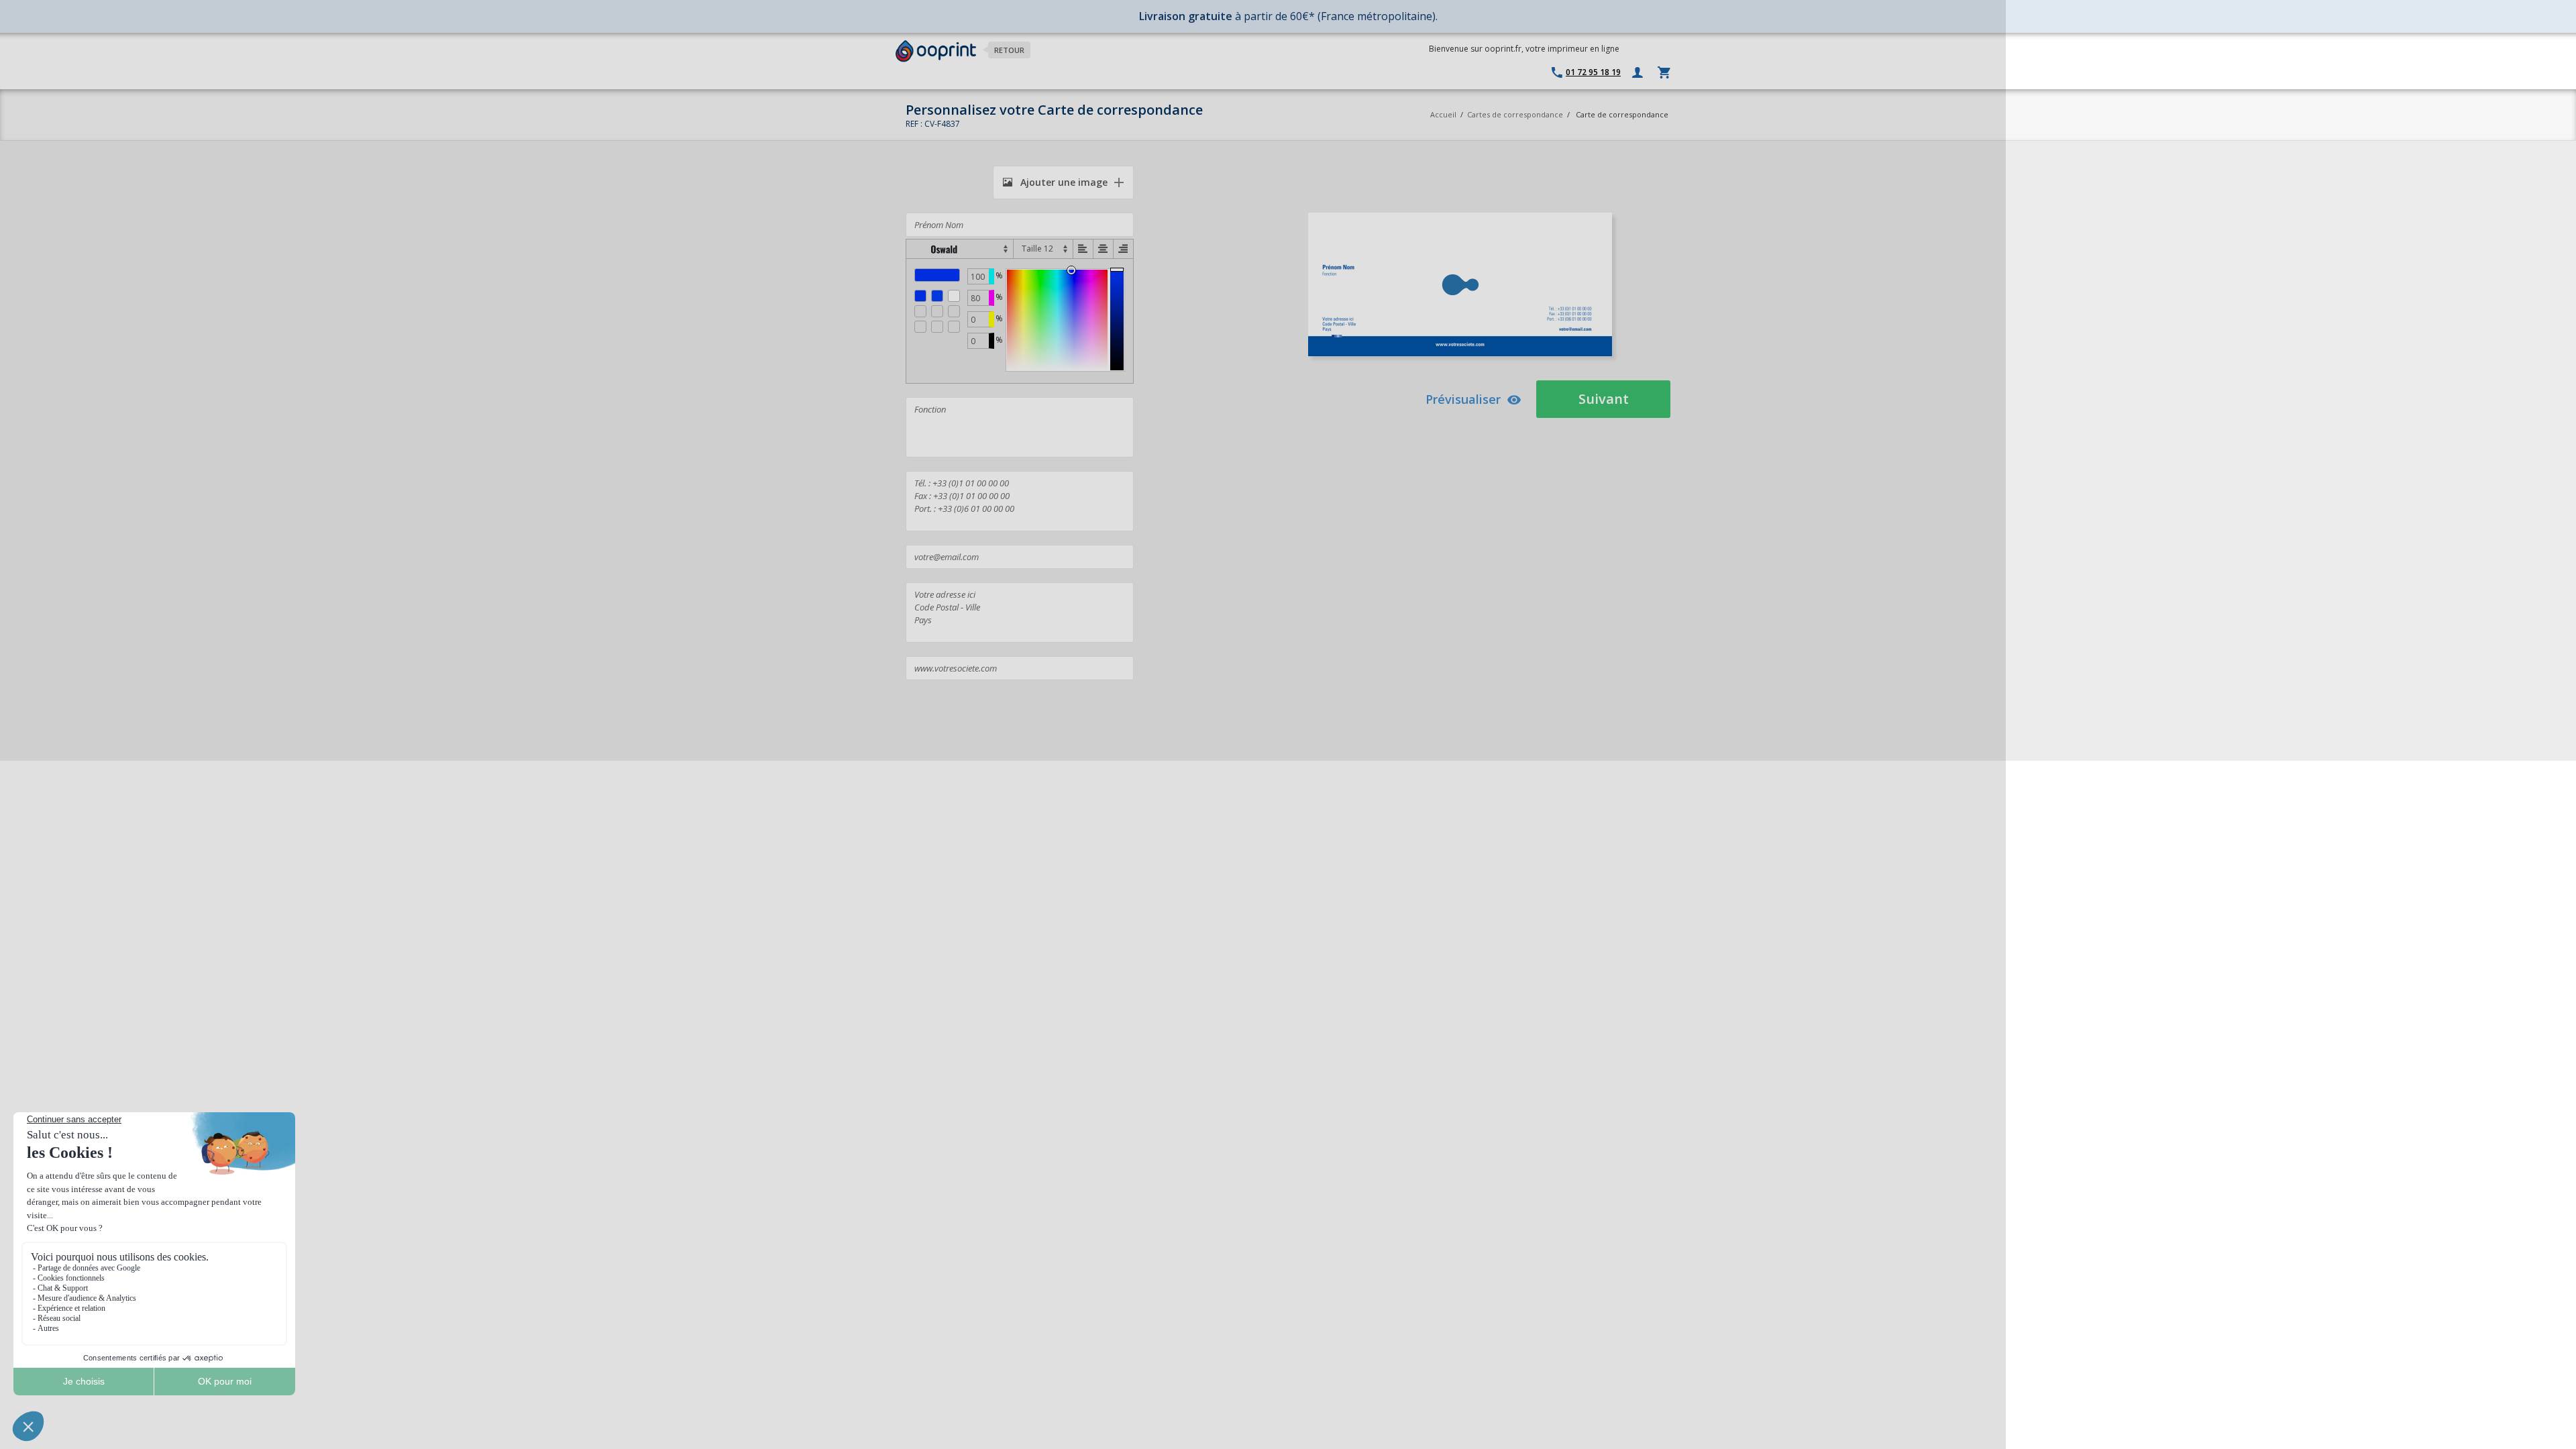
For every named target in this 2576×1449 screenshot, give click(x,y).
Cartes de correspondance (1515, 114)
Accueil (1443, 114)
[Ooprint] (936, 51)
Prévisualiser (1463, 399)
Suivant (1604, 399)
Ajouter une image (1063, 182)
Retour (1009, 50)
